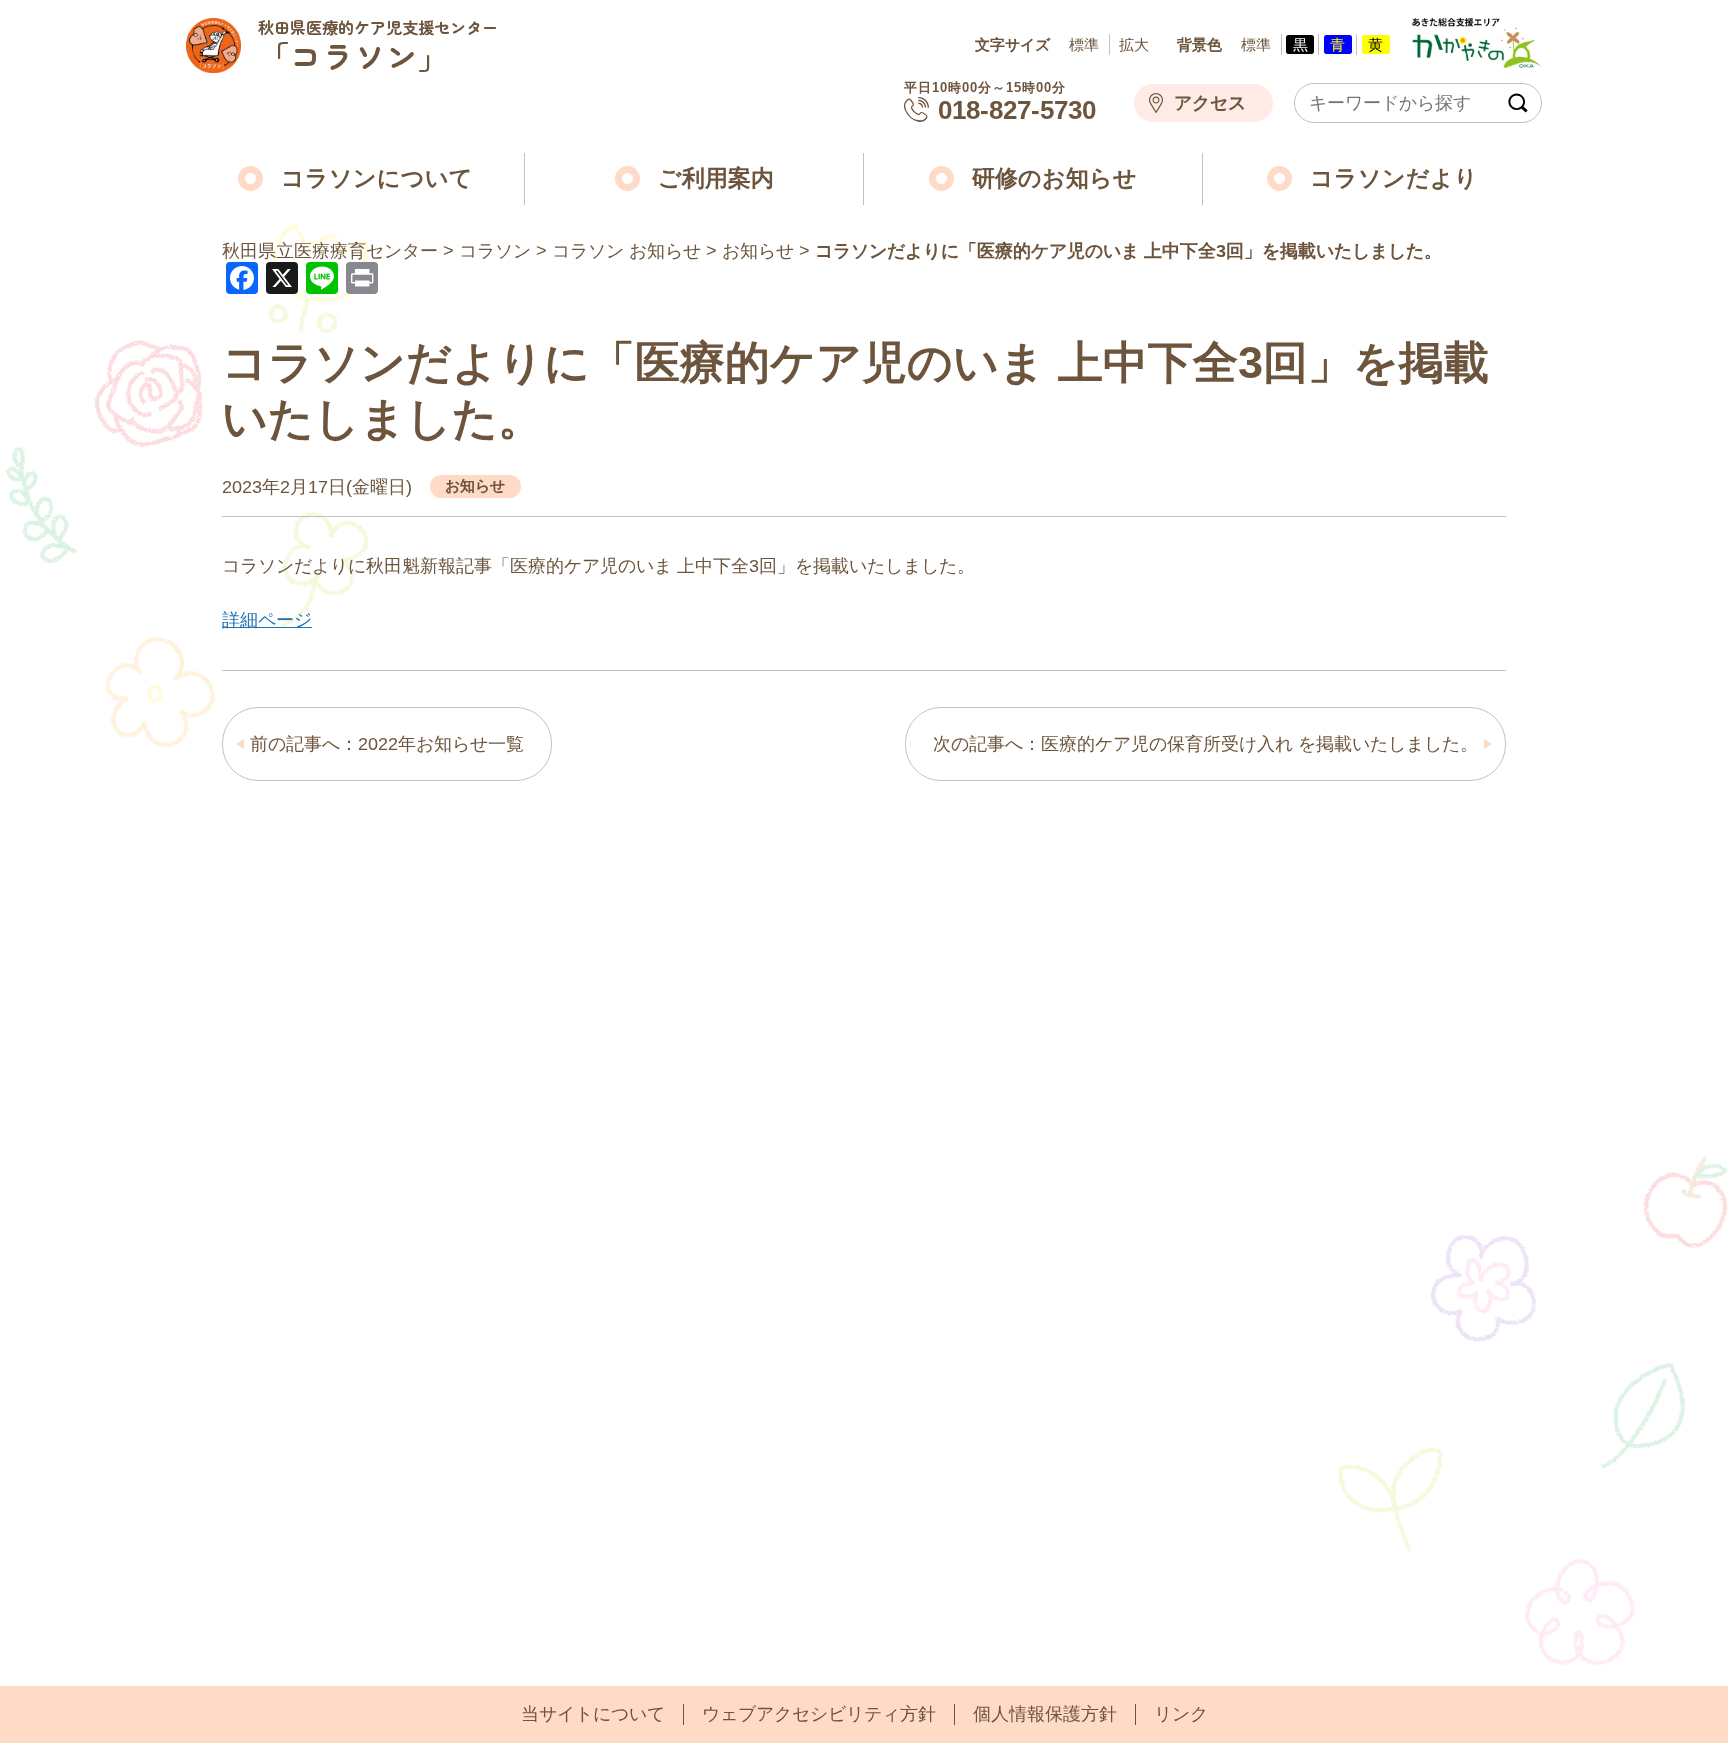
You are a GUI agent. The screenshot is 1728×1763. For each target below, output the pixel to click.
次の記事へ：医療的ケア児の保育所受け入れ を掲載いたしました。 (1205, 744)
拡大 (1134, 44)
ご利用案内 (716, 178)
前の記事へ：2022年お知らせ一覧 (387, 744)
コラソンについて (377, 178)
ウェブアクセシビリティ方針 (819, 1714)
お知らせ (475, 485)
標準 (1084, 44)
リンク (1181, 1714)
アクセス (1210, 103)
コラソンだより (1394, 178)
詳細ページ (267, 620)
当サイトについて (593, 1714)
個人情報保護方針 (1045, 1714)
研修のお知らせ (1054, 178)
